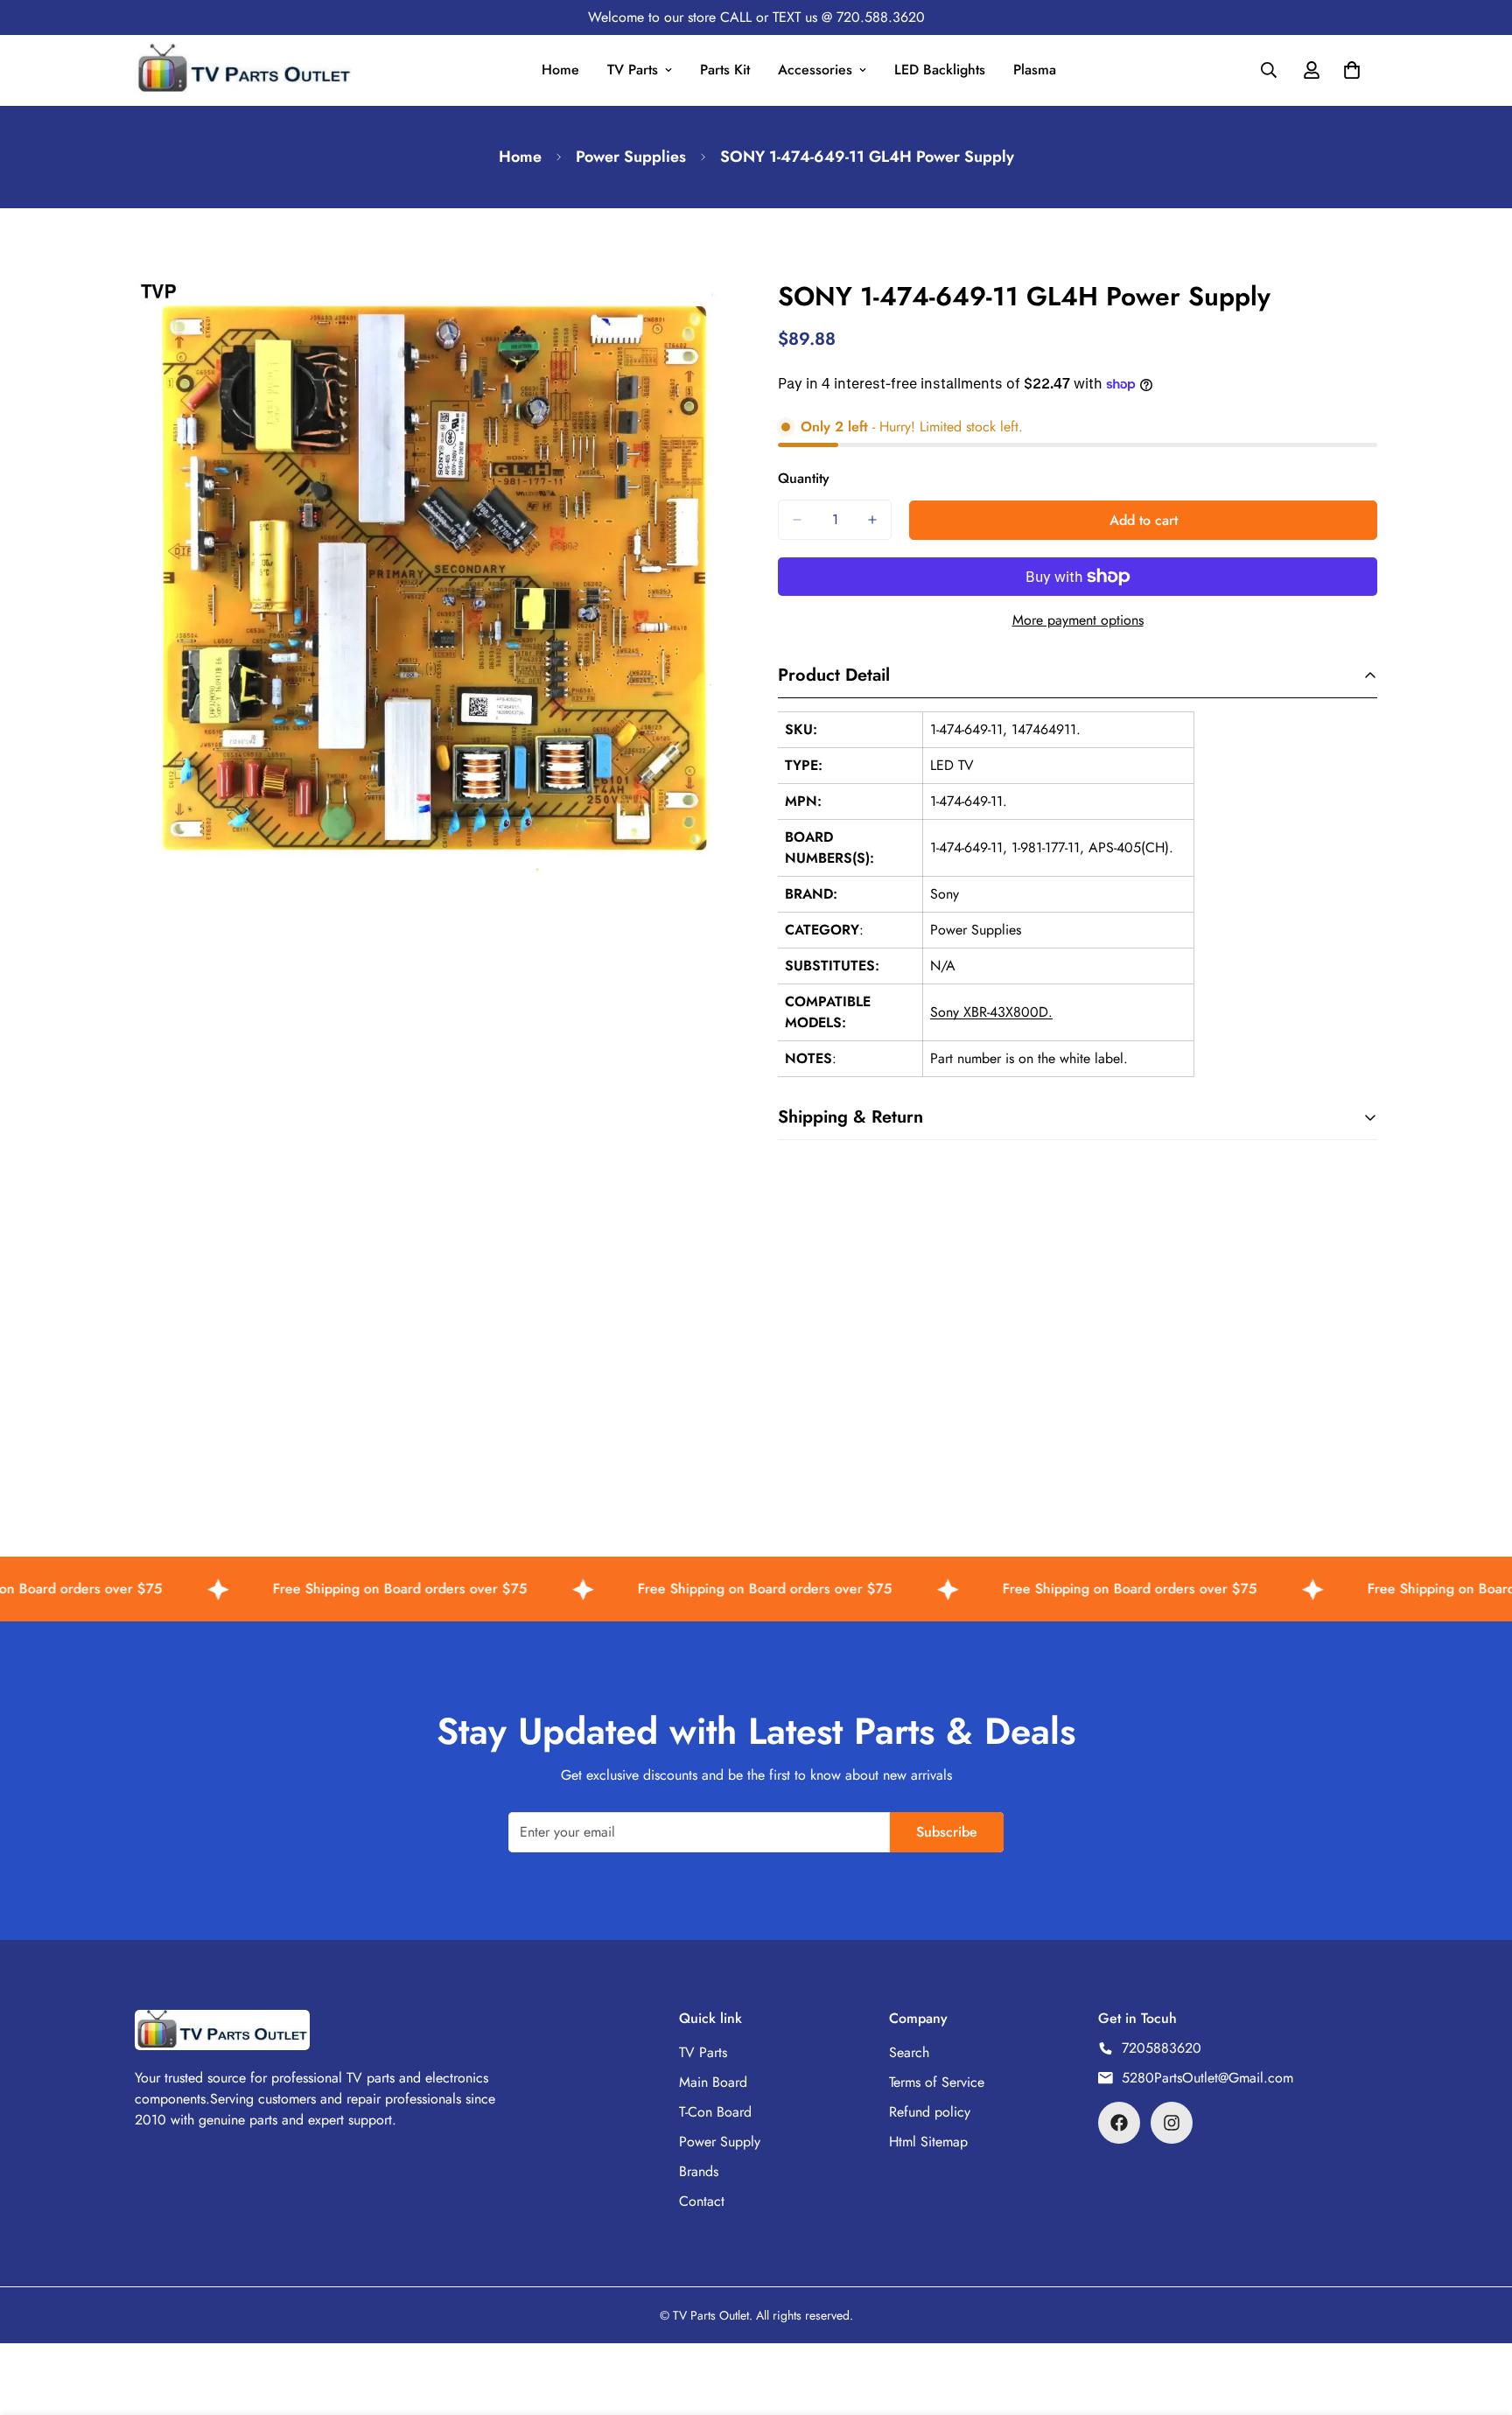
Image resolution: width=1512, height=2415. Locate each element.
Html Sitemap (928, 2142)
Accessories (815, 70)
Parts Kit (725, 70)
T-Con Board (715, 2112)
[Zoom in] (719, 315)
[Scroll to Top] (1478, 2320)
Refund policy (930, 2112)
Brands (699, 2171)
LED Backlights (940, 70)
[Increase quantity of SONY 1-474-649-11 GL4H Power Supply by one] (872, 520)
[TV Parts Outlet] (244, 70)
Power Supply (720, 2142)
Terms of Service (937, 2082)
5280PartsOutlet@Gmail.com (1207, 2078)
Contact (702, 2201)
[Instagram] (1172, 2123)
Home (560, 70)
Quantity (804, 478)
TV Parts (633, 70)
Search (909, 2052)
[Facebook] (1119, 2123)
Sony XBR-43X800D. (991, 1012)
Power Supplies (631, 157)
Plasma (1035, 70)
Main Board (713, 2082)
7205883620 (1162, 2048)
